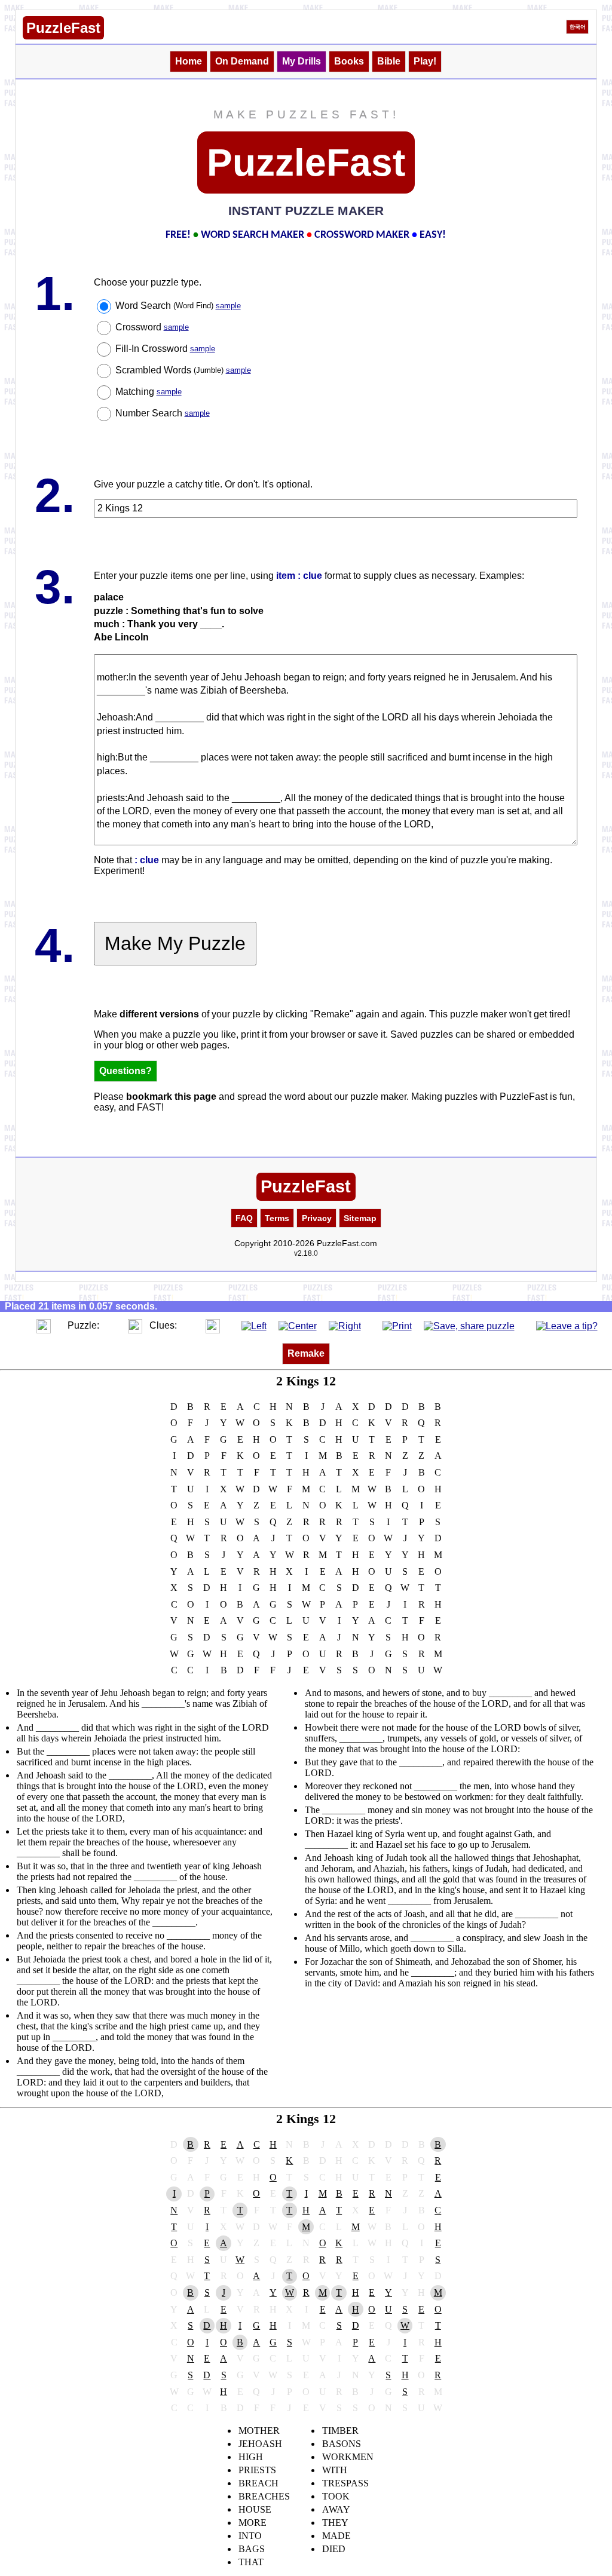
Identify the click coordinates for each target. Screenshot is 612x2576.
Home (189, 61)
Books (349, 61)
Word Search (178, 306)
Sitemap (360, 1218)
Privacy (317, 1218)
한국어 (578, 27)
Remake (306, 1353)
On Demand (242, 61)
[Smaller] (20, 1325)
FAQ (244, 1218)
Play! (425, 61)
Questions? (126, 1071)
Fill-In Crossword (165, 349)
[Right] (345, 1325)
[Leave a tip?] (567, 1325)
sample (228, 306)
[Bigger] (44, 1325)
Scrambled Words (183, 370)
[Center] (298, 1325)
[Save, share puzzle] (469, 1325)
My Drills (302, 61)
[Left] (254, 1325)
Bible (389, 61)
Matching (149, 392)
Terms (277, 1218)
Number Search (163, 413)
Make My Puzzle (175, 943)
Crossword (152, 327)
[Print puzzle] (397, 1325)
